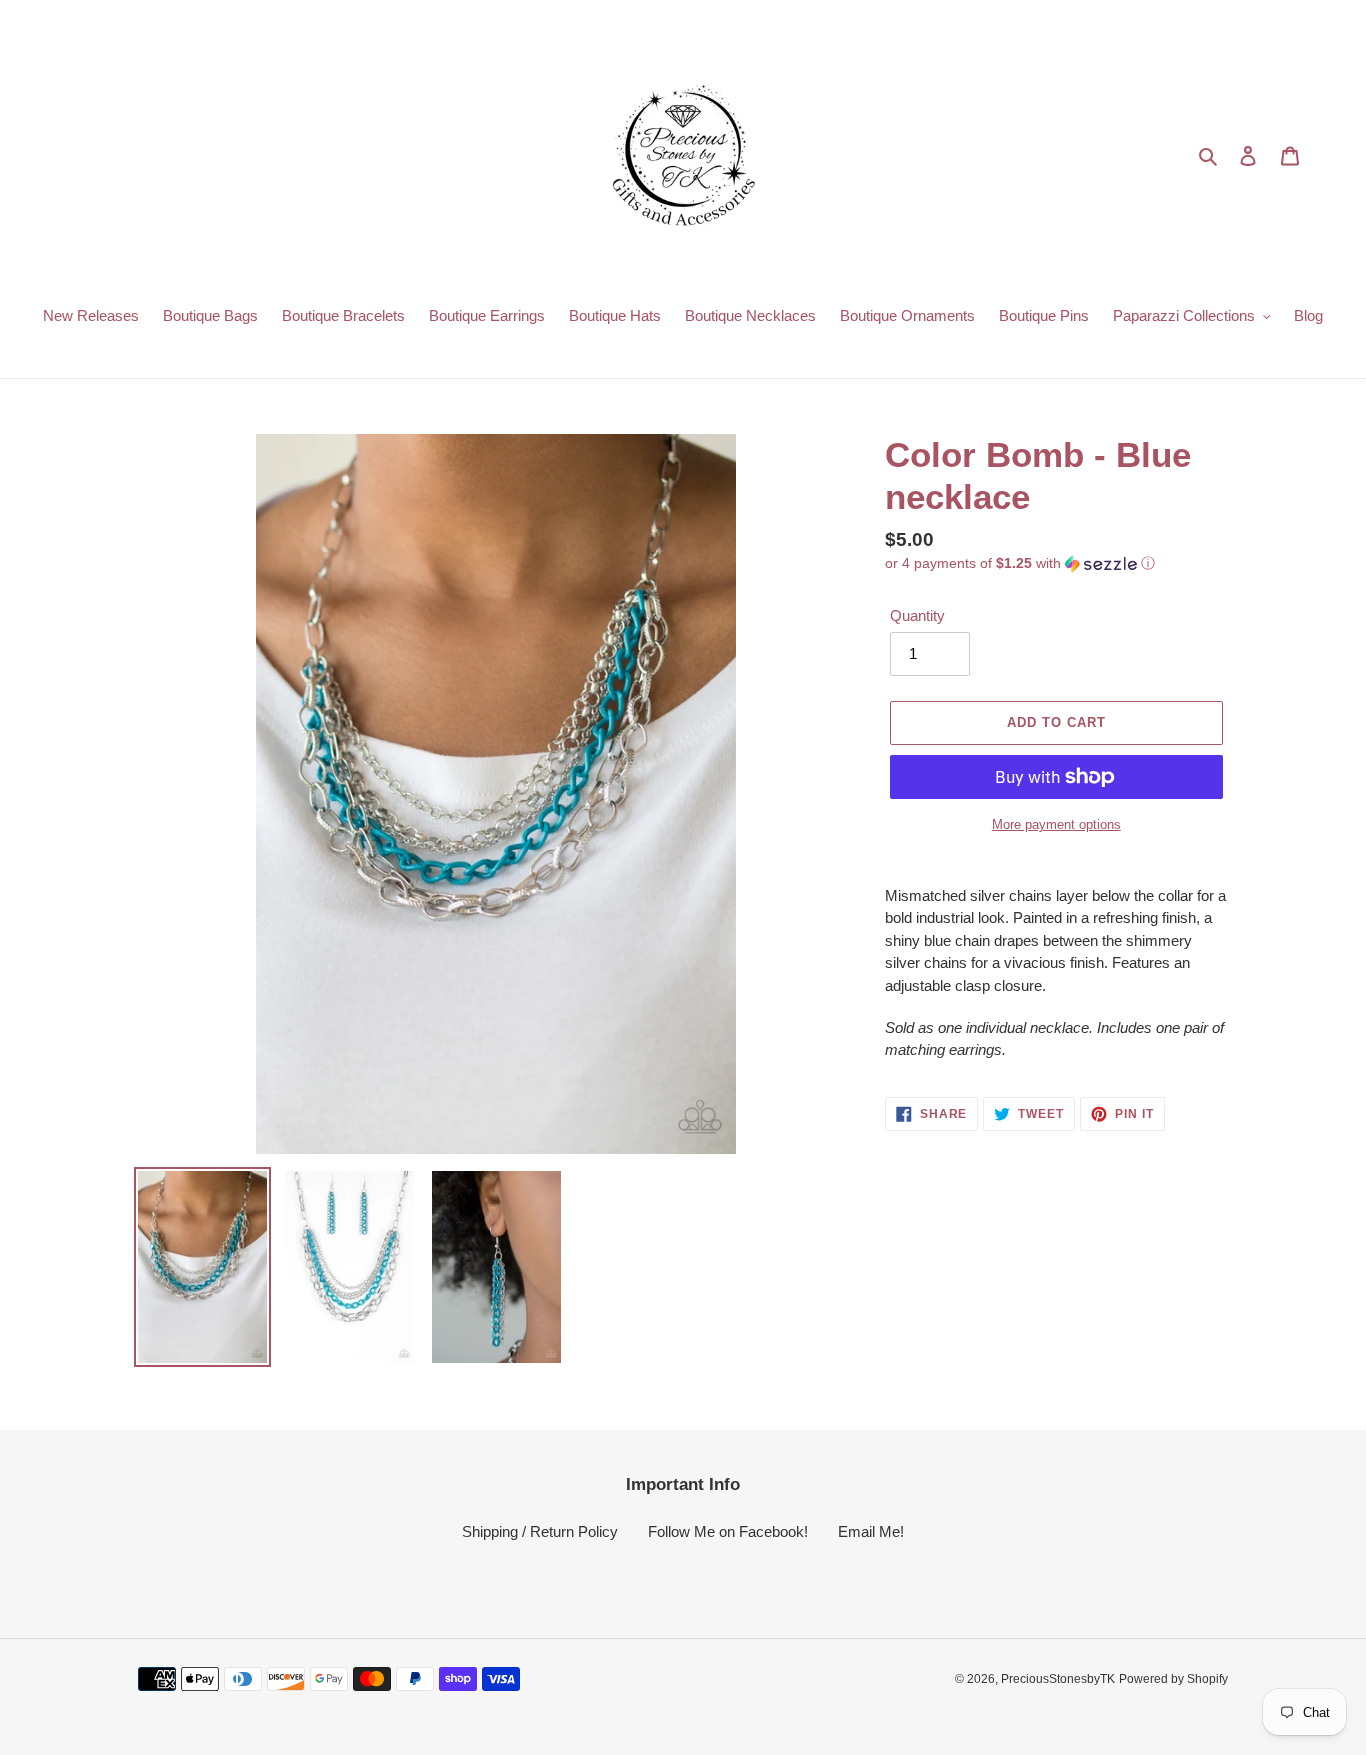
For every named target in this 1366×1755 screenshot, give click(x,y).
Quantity (917, 615)
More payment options (1056, 824)
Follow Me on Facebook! (728, 1531)
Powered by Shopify (1173, 1679)
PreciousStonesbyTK (1058, 1679)
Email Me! (871, 1531)
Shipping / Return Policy (540, 1531)
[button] (1020, 563)
